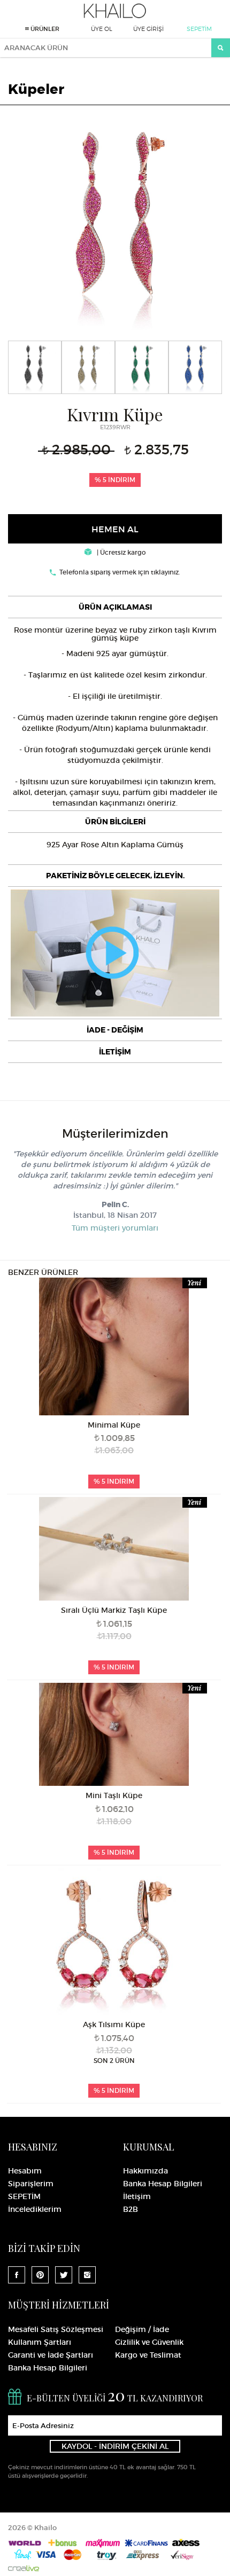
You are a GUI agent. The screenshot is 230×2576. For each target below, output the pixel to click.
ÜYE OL (102, 29)
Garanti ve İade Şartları (51, 2355)
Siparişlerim (31, 2184)
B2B (131, 2209)
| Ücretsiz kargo (121, 552)
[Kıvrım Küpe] (115, 222)
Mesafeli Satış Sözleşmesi (56, 2329)
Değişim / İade (142, 2329)
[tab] (115, 607)
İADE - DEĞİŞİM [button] (115, 1030)
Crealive (24, 2568)
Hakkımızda (145, 2171)
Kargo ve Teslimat (148, 2355)
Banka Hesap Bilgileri (163, 2184)
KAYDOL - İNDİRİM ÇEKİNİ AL (115, 2446)
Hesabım (25, 2171)
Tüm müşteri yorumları (115, 1228)
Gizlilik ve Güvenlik (149, 2342)
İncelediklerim (35, 2209)
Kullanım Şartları (40, 2342)
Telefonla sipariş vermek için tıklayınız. (120, 572)
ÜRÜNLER (44, 29)
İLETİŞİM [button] (115, 1052)
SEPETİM (199, 29)
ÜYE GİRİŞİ (148, 29)
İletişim (137, 2196)
